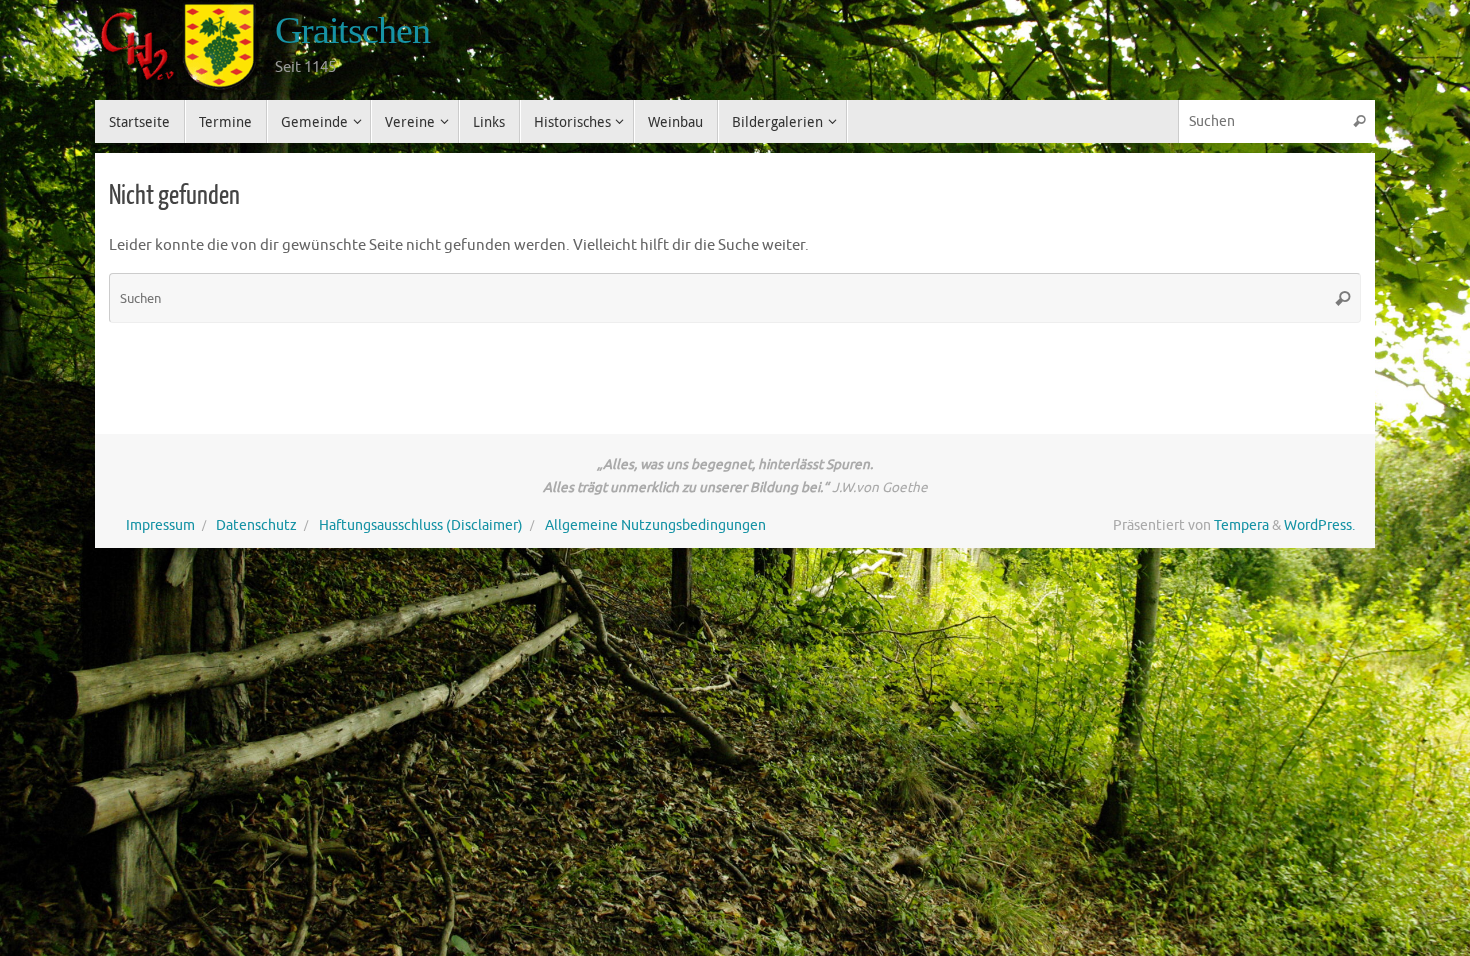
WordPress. (1319, 525)
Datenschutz (256, 525)
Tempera (1241, 525)
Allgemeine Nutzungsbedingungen (655, 525)
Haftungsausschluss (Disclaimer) (421, 525)
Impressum (160, 525)
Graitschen (352, 30)
